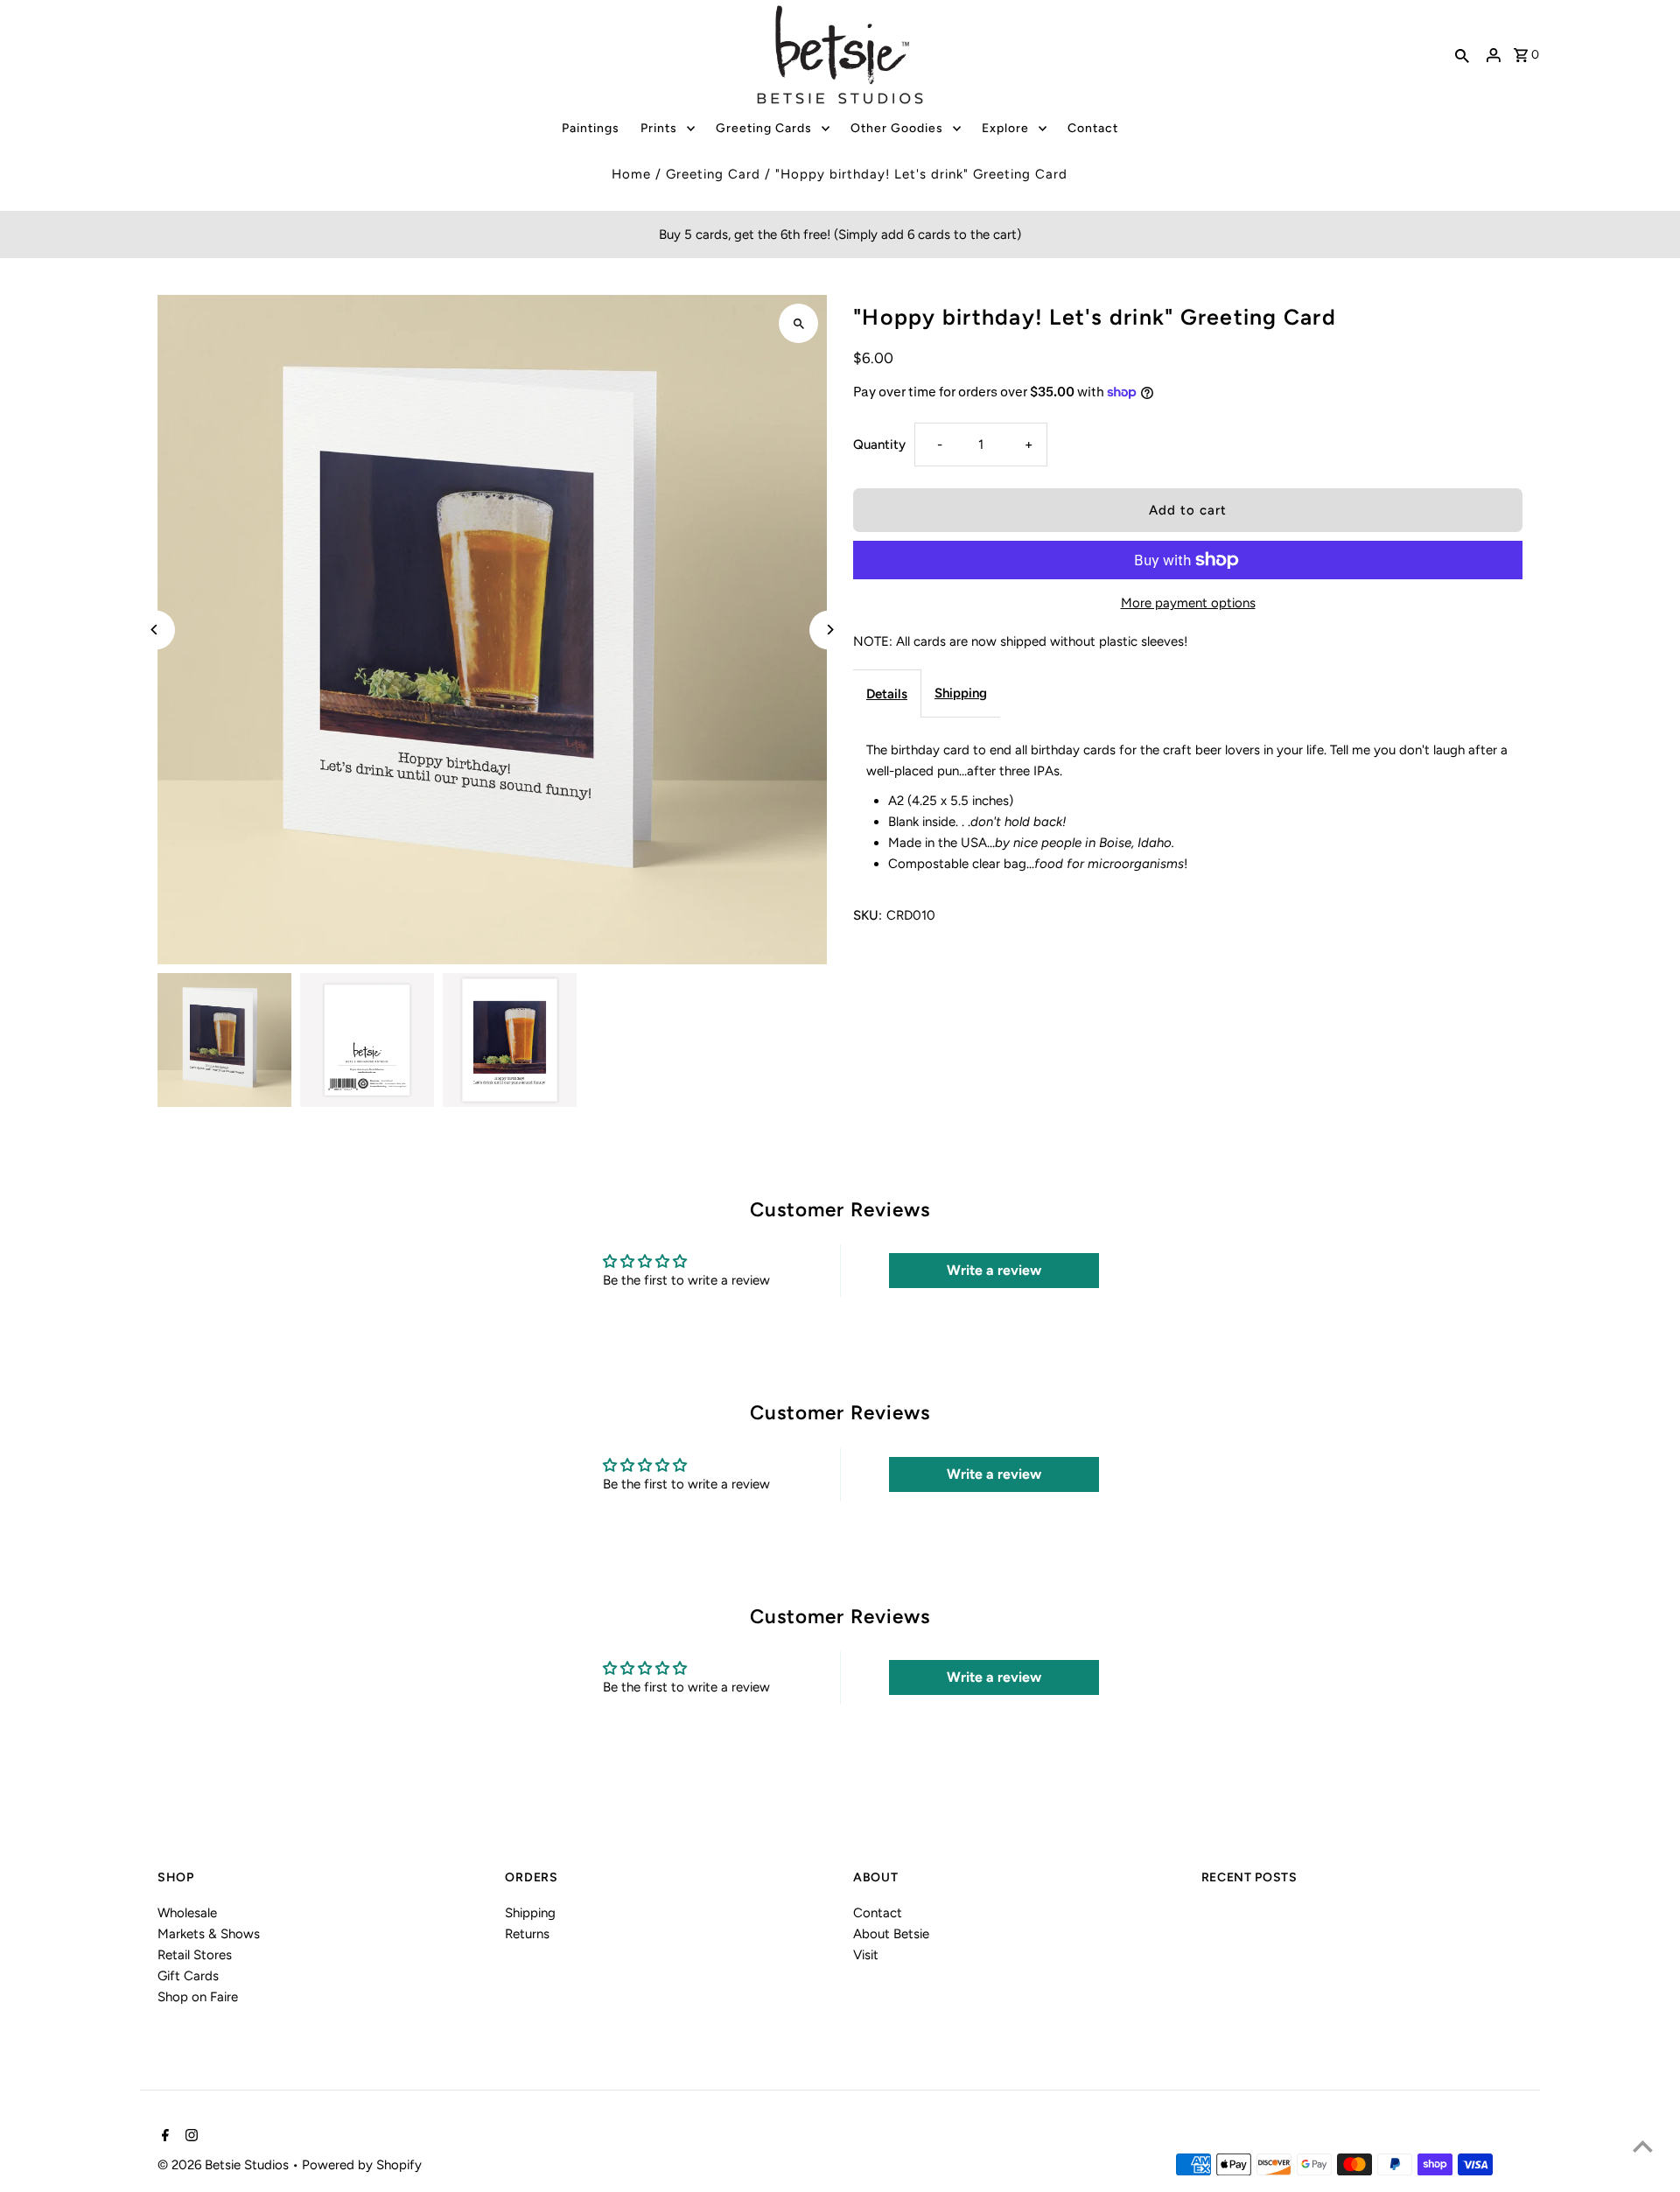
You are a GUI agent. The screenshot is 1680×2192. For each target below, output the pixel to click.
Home (631, 174)
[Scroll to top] (1643, 2146)
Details (887, 694)
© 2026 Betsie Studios (225, 2165)
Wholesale (187, 1913)
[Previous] (155, 630)
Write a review (994, 1270)
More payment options (1188, 603)
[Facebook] (163, 2137)
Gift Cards (188, 1976)
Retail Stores (195, 1955)
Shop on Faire (198, 1997)
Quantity (879, 445)
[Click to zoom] (798, 323)
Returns (527, 1934)
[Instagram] (189, 2137)
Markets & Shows (209, 1934)
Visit (866, 1955)
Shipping (961, 693)
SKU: (868, 915)
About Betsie (891, 1934)
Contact (878, 1913)
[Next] (829, 630)
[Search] (1462, 55)
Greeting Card (713, 174)
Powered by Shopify (362, 2165)
